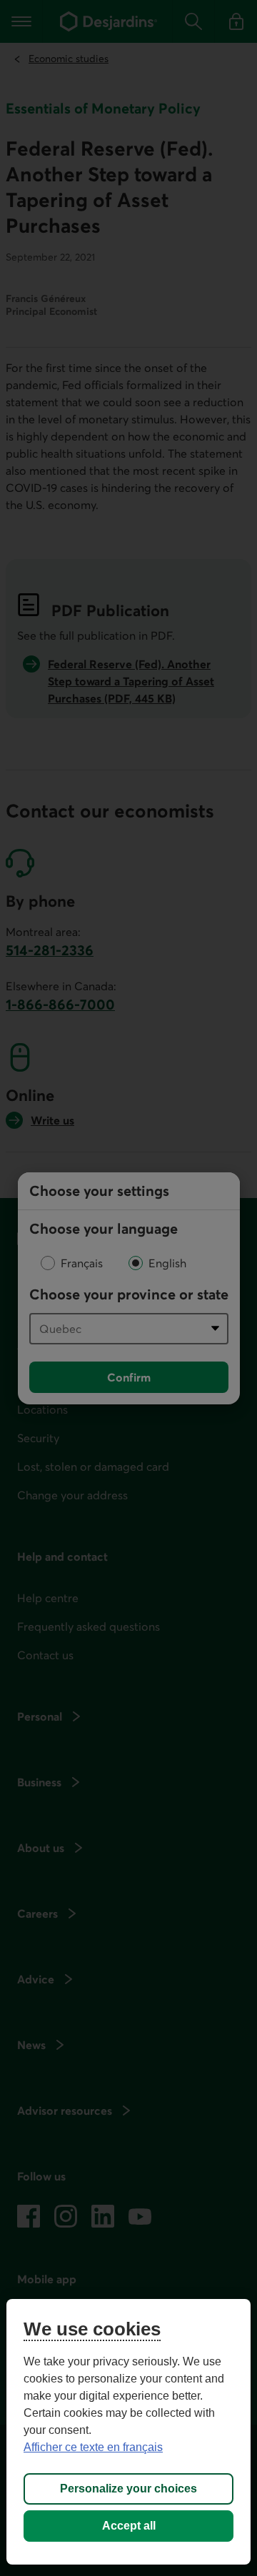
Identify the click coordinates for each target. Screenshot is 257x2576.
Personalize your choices (128, 2489)
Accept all (129, 2526)
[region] (128, 2432)
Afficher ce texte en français (93, 2447)
